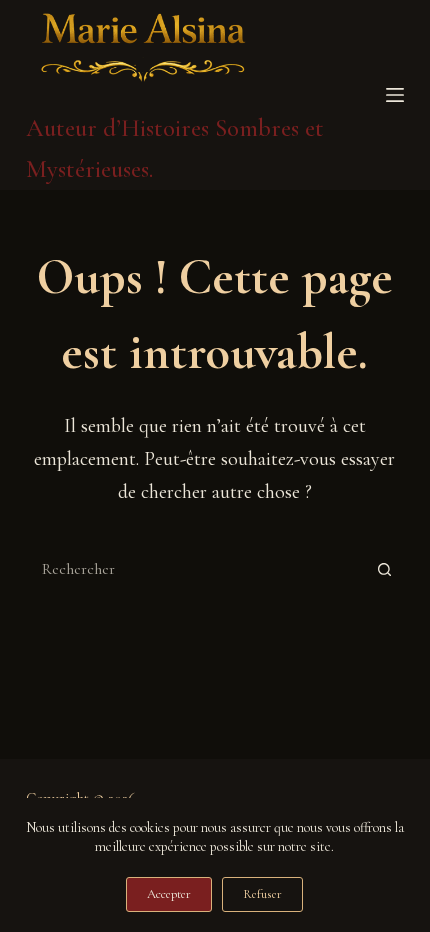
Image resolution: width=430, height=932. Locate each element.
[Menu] (395, 95)
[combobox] (196, 569)
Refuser (262, 894)
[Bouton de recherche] (384, 569)
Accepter (169, 894)
